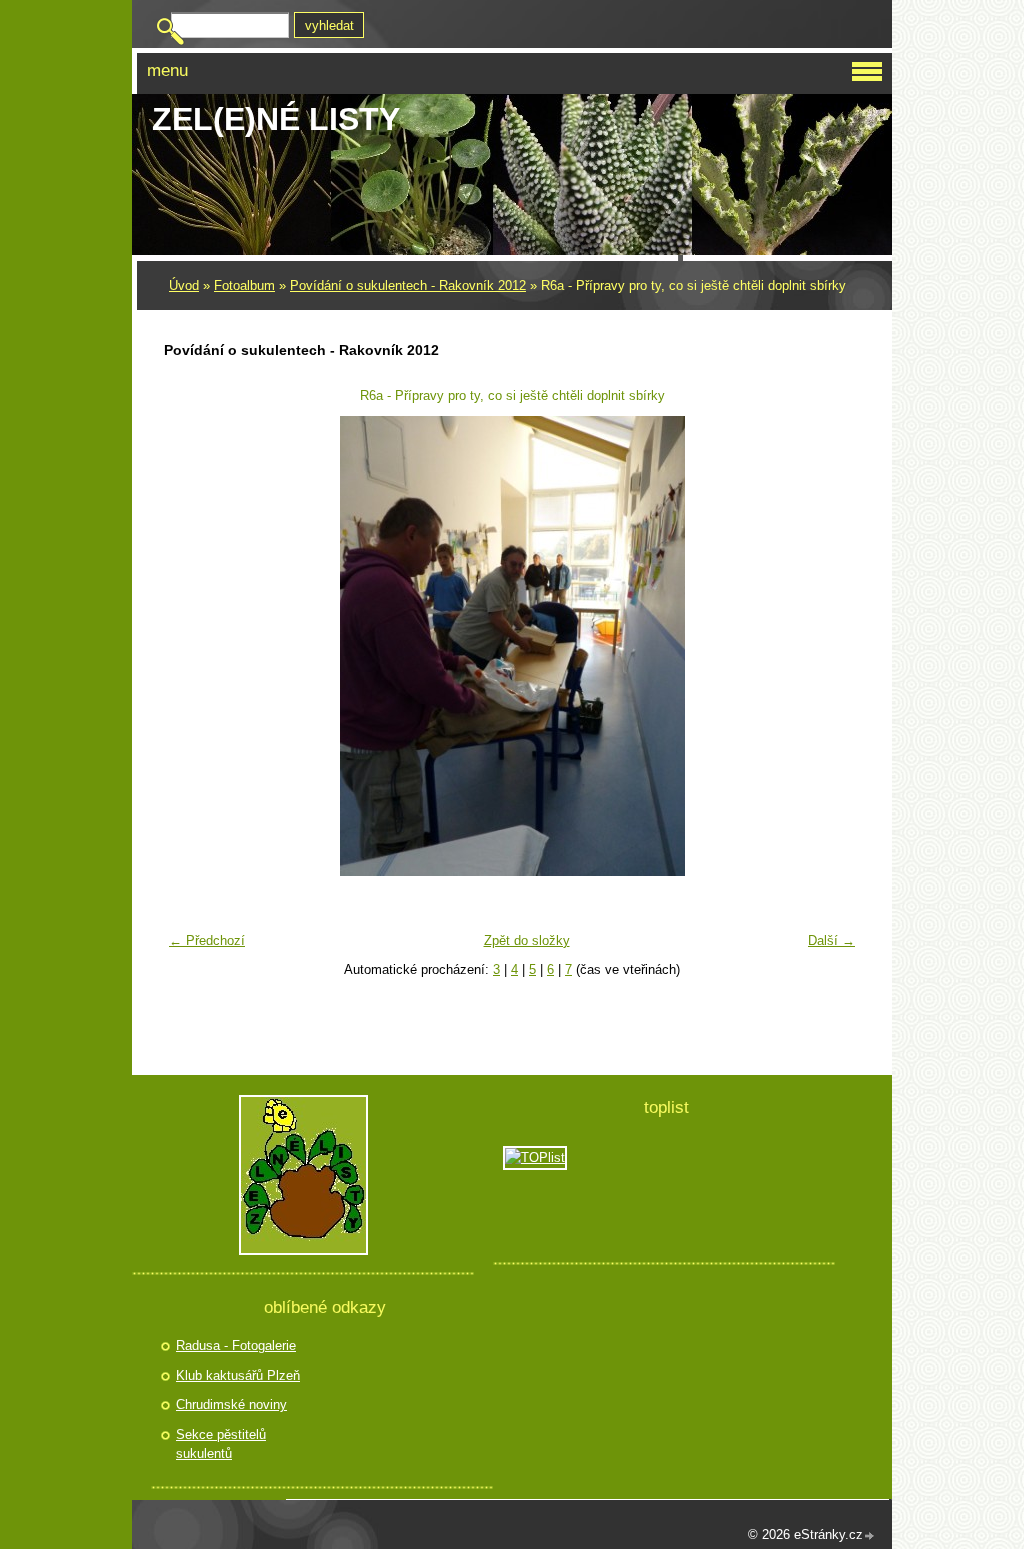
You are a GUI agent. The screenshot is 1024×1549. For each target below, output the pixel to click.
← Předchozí (207, 940)
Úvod (184, 285)
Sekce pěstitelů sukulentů (221, 1444)
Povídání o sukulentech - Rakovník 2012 (408, 285)
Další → (831, 940)
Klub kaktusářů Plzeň (238, 1375)
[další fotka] (832, 646)
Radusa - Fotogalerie (236, 1345)
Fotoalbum (244, 285)
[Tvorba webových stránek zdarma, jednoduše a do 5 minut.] (870, 1536)
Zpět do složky (527, 940)
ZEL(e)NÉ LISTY (276, 119)
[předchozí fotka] (191, 646)
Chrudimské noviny (231, 1404)
